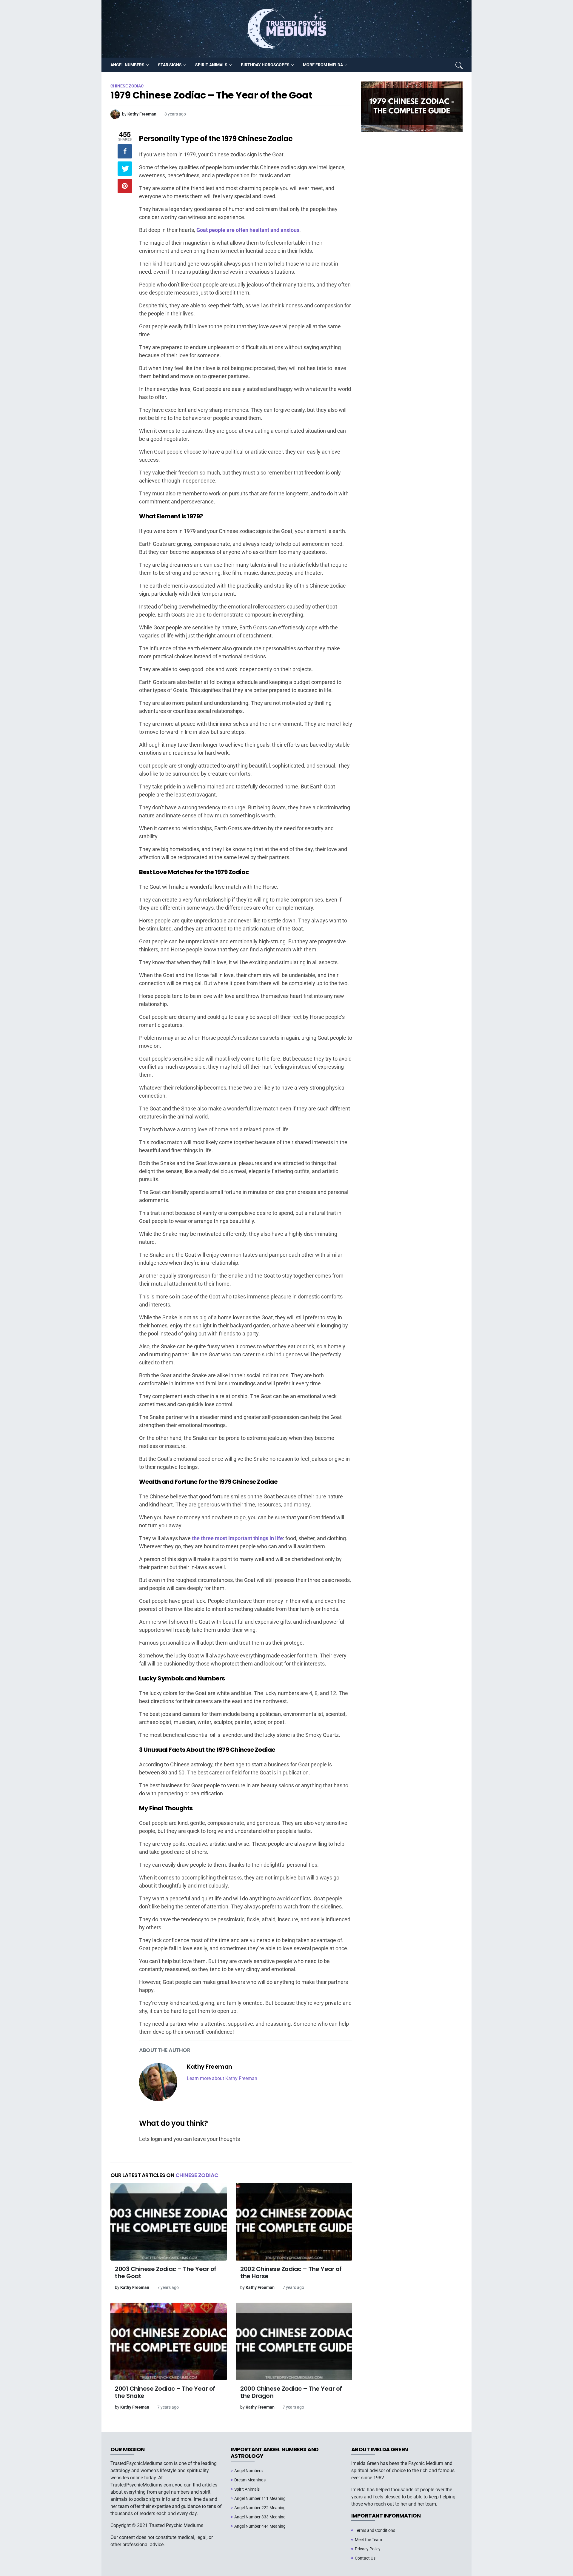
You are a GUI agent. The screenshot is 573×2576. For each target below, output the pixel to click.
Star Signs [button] (170, 65)
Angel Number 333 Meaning (260, 2517)
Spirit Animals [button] (211, 65)
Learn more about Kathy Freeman (222, 2078)
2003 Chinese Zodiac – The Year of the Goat (166, 2273)
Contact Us (365, 2558)
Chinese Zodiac (197, 2175)
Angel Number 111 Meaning (260, 2498)
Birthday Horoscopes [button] (265, 65)
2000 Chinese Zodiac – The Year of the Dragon (291, 2392)
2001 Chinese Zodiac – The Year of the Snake (165, 2392)
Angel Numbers (248, 2471)
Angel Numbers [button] (127, 65)
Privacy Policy (368, 2549)
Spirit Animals (247, 2489)
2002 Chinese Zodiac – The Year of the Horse (291, 2273)
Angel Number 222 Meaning (260, 2508)
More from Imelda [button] (323, 65)
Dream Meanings (250, 2480)
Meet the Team (368, 2540)
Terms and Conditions (375, 2530)
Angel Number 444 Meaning (260, 2526)
